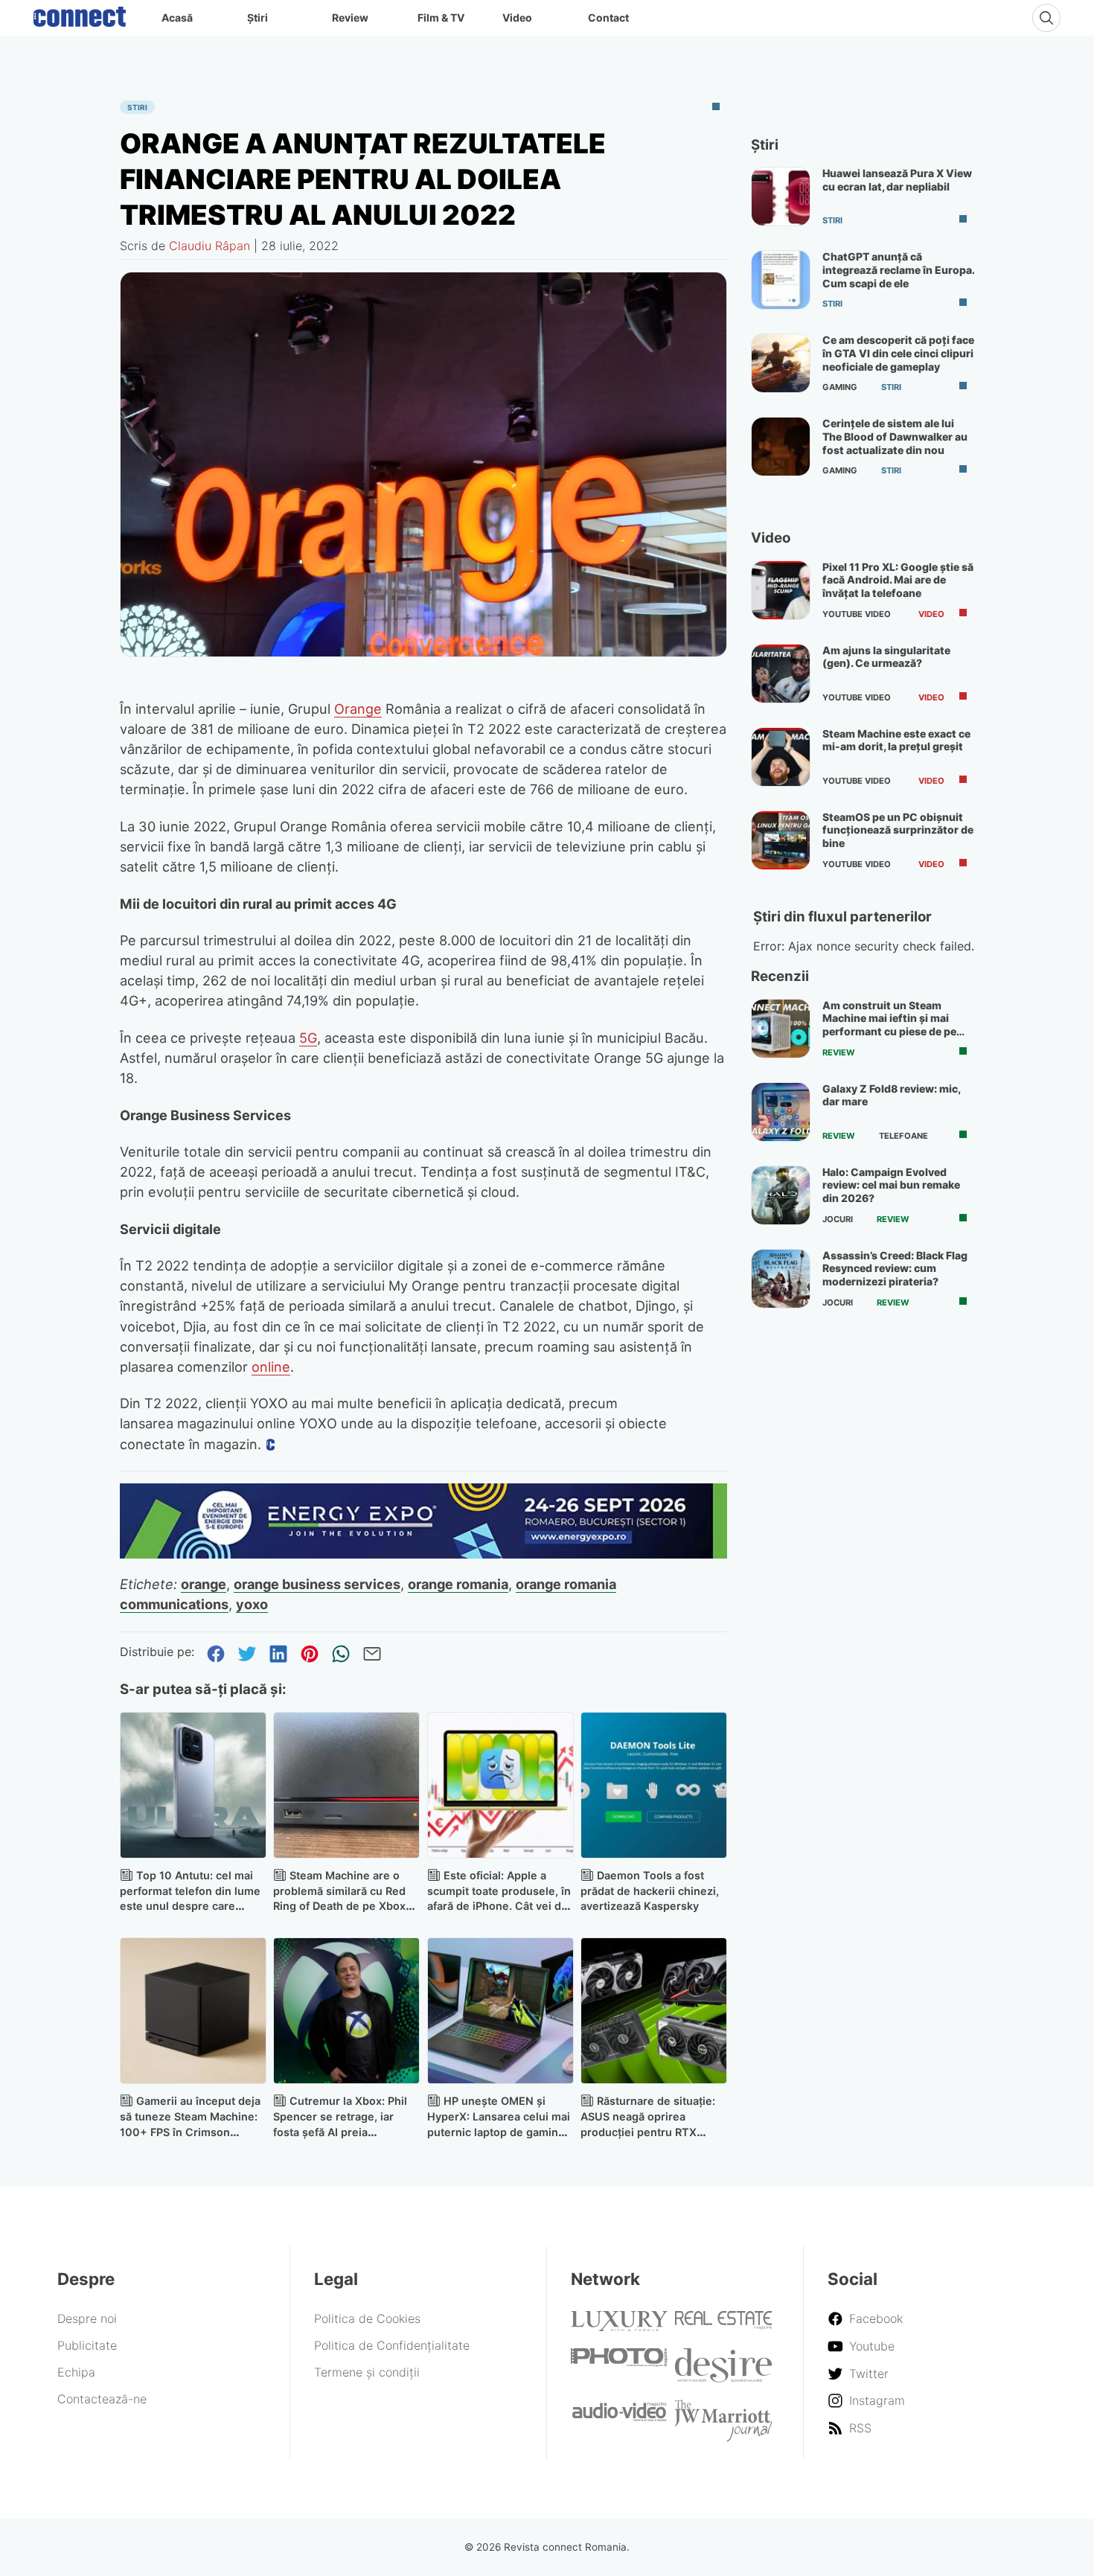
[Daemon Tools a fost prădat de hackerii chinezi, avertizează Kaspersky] (654, 1785)
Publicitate (87, 2345)
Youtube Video (857, 614)
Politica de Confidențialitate (392, 2345)
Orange (358, 709)
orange (204, 1584)
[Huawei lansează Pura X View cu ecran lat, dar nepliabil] (781, 196)
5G (308, 1038)
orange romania (458, 1584)
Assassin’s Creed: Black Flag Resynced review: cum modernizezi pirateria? (895, 1268)
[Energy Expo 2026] (423, 1554)
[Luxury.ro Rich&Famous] (619, 2327)
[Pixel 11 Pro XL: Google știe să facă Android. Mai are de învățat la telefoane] (781, 590)
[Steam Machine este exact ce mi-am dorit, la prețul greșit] (781, 757)
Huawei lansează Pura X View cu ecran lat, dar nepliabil (897, 180)
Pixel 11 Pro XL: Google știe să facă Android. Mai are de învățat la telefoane (898, 580)
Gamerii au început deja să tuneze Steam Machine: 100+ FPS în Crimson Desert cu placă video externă (190, 2132)
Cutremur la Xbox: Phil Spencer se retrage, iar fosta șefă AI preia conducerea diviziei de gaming (340, 2132)
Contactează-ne (102, 2399)
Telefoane (903, 1136)
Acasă (177, 17)
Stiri (137, 107)
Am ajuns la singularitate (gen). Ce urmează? (886, 657)
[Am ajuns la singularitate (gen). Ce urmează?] (781, 674)
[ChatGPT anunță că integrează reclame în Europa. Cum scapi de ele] (781, 280)
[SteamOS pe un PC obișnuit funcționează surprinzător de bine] (781, 840)
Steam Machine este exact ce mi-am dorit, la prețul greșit (896, 740)
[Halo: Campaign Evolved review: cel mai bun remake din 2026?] (781, 1195)
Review (350, 17)
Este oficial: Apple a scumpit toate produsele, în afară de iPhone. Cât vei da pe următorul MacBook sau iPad (499, 1906)
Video (517, 17)
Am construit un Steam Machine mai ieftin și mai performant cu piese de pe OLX (889, 1025)
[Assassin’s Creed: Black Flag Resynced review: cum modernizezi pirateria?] (781, 1279)
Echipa (76, 2372)
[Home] (80, 13)
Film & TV (441, 17)
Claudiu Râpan (209, 246)
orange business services (317, 1584)
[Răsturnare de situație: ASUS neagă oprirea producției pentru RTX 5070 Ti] (654, 2011)
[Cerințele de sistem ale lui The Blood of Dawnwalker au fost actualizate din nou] (781, 447)
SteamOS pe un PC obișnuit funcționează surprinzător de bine (898, 830)
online (271, 1367)
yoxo (252, 1604)
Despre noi (87, 2318)
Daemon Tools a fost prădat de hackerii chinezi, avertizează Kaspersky (650, 1891)
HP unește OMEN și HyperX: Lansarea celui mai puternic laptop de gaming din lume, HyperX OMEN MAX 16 (499, 2132)
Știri (257, 17)
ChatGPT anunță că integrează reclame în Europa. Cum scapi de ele (898, 269)
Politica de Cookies (367, 2318)
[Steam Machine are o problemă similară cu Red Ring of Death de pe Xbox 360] (346, 1785)
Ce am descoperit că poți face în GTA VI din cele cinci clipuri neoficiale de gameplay (898, 353)
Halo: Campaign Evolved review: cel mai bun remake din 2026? (891, 1185)
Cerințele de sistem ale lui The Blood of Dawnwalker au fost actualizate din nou (895, 436)
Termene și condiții (367, 2372)
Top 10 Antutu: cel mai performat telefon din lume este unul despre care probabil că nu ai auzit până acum (191, 1906)
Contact (608, 17)
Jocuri (838, 1219)
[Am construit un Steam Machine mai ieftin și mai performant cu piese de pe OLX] (781, 1029)
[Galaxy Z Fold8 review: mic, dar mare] (781, 1112)
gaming (840, 387)
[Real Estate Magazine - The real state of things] (723, 2325)
